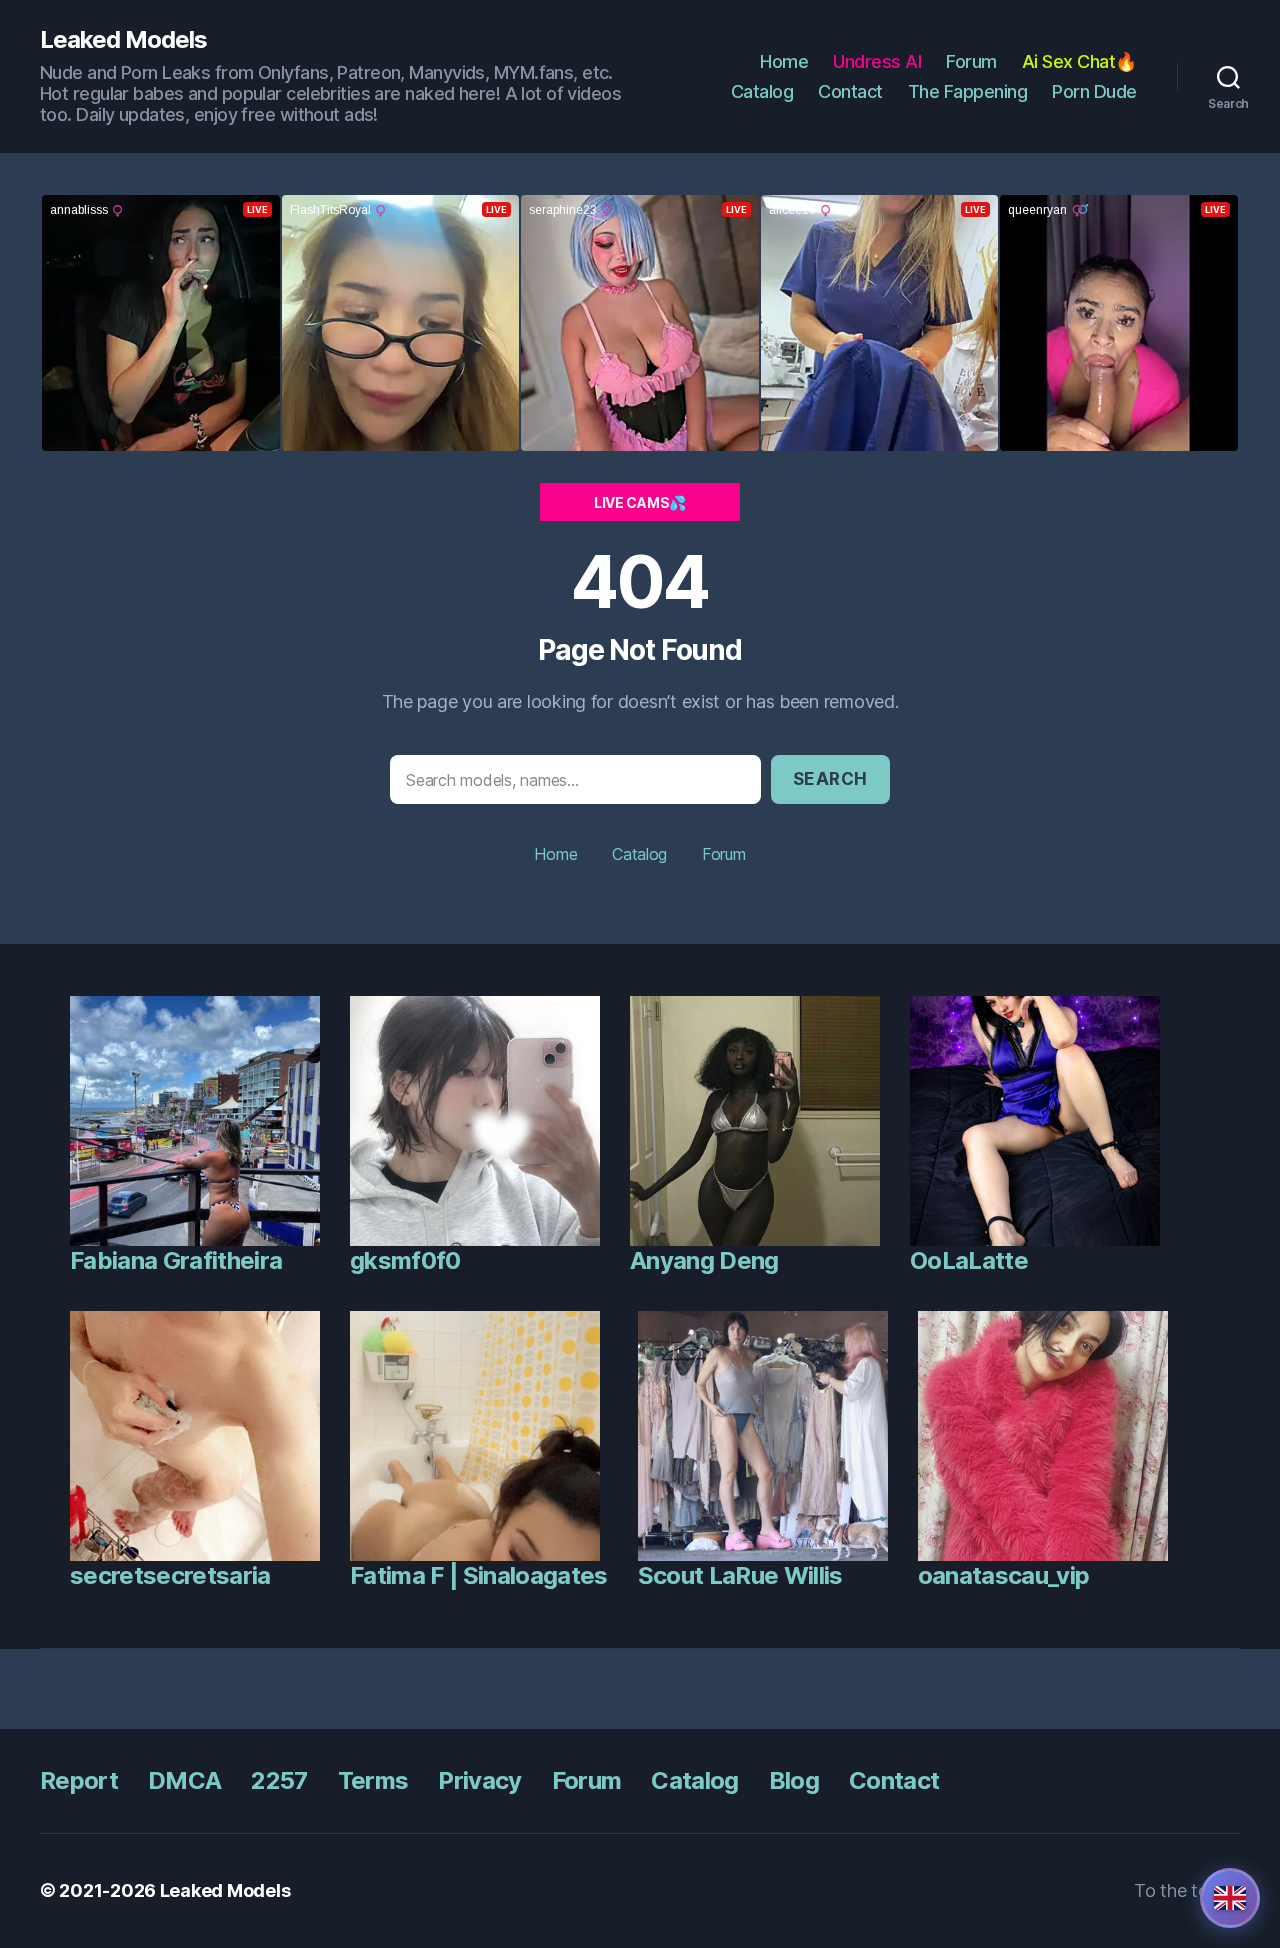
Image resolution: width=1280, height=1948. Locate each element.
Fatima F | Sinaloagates (479, 1575)
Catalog (762, 91)
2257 (279, 1780)
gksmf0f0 (405, 1260)
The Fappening (968, 91)
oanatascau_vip (1004, 1575)
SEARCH (830, 779)
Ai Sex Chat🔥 (1079, 61)
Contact (850, 91)
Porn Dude (1094, 91)
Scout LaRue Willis (740, 1575)
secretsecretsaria (170, 1575)
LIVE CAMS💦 (640, 502)
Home (784, 61)
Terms (373, 1780)
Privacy (479, 1780)
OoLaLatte (969, 1260)
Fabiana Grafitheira (176, 1260)
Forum (971, 61)
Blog (794, 1780)
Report (79, 1780)
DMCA (184, 1780)
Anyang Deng (704, 1260)
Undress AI (877, 61)
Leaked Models (123, 40)
